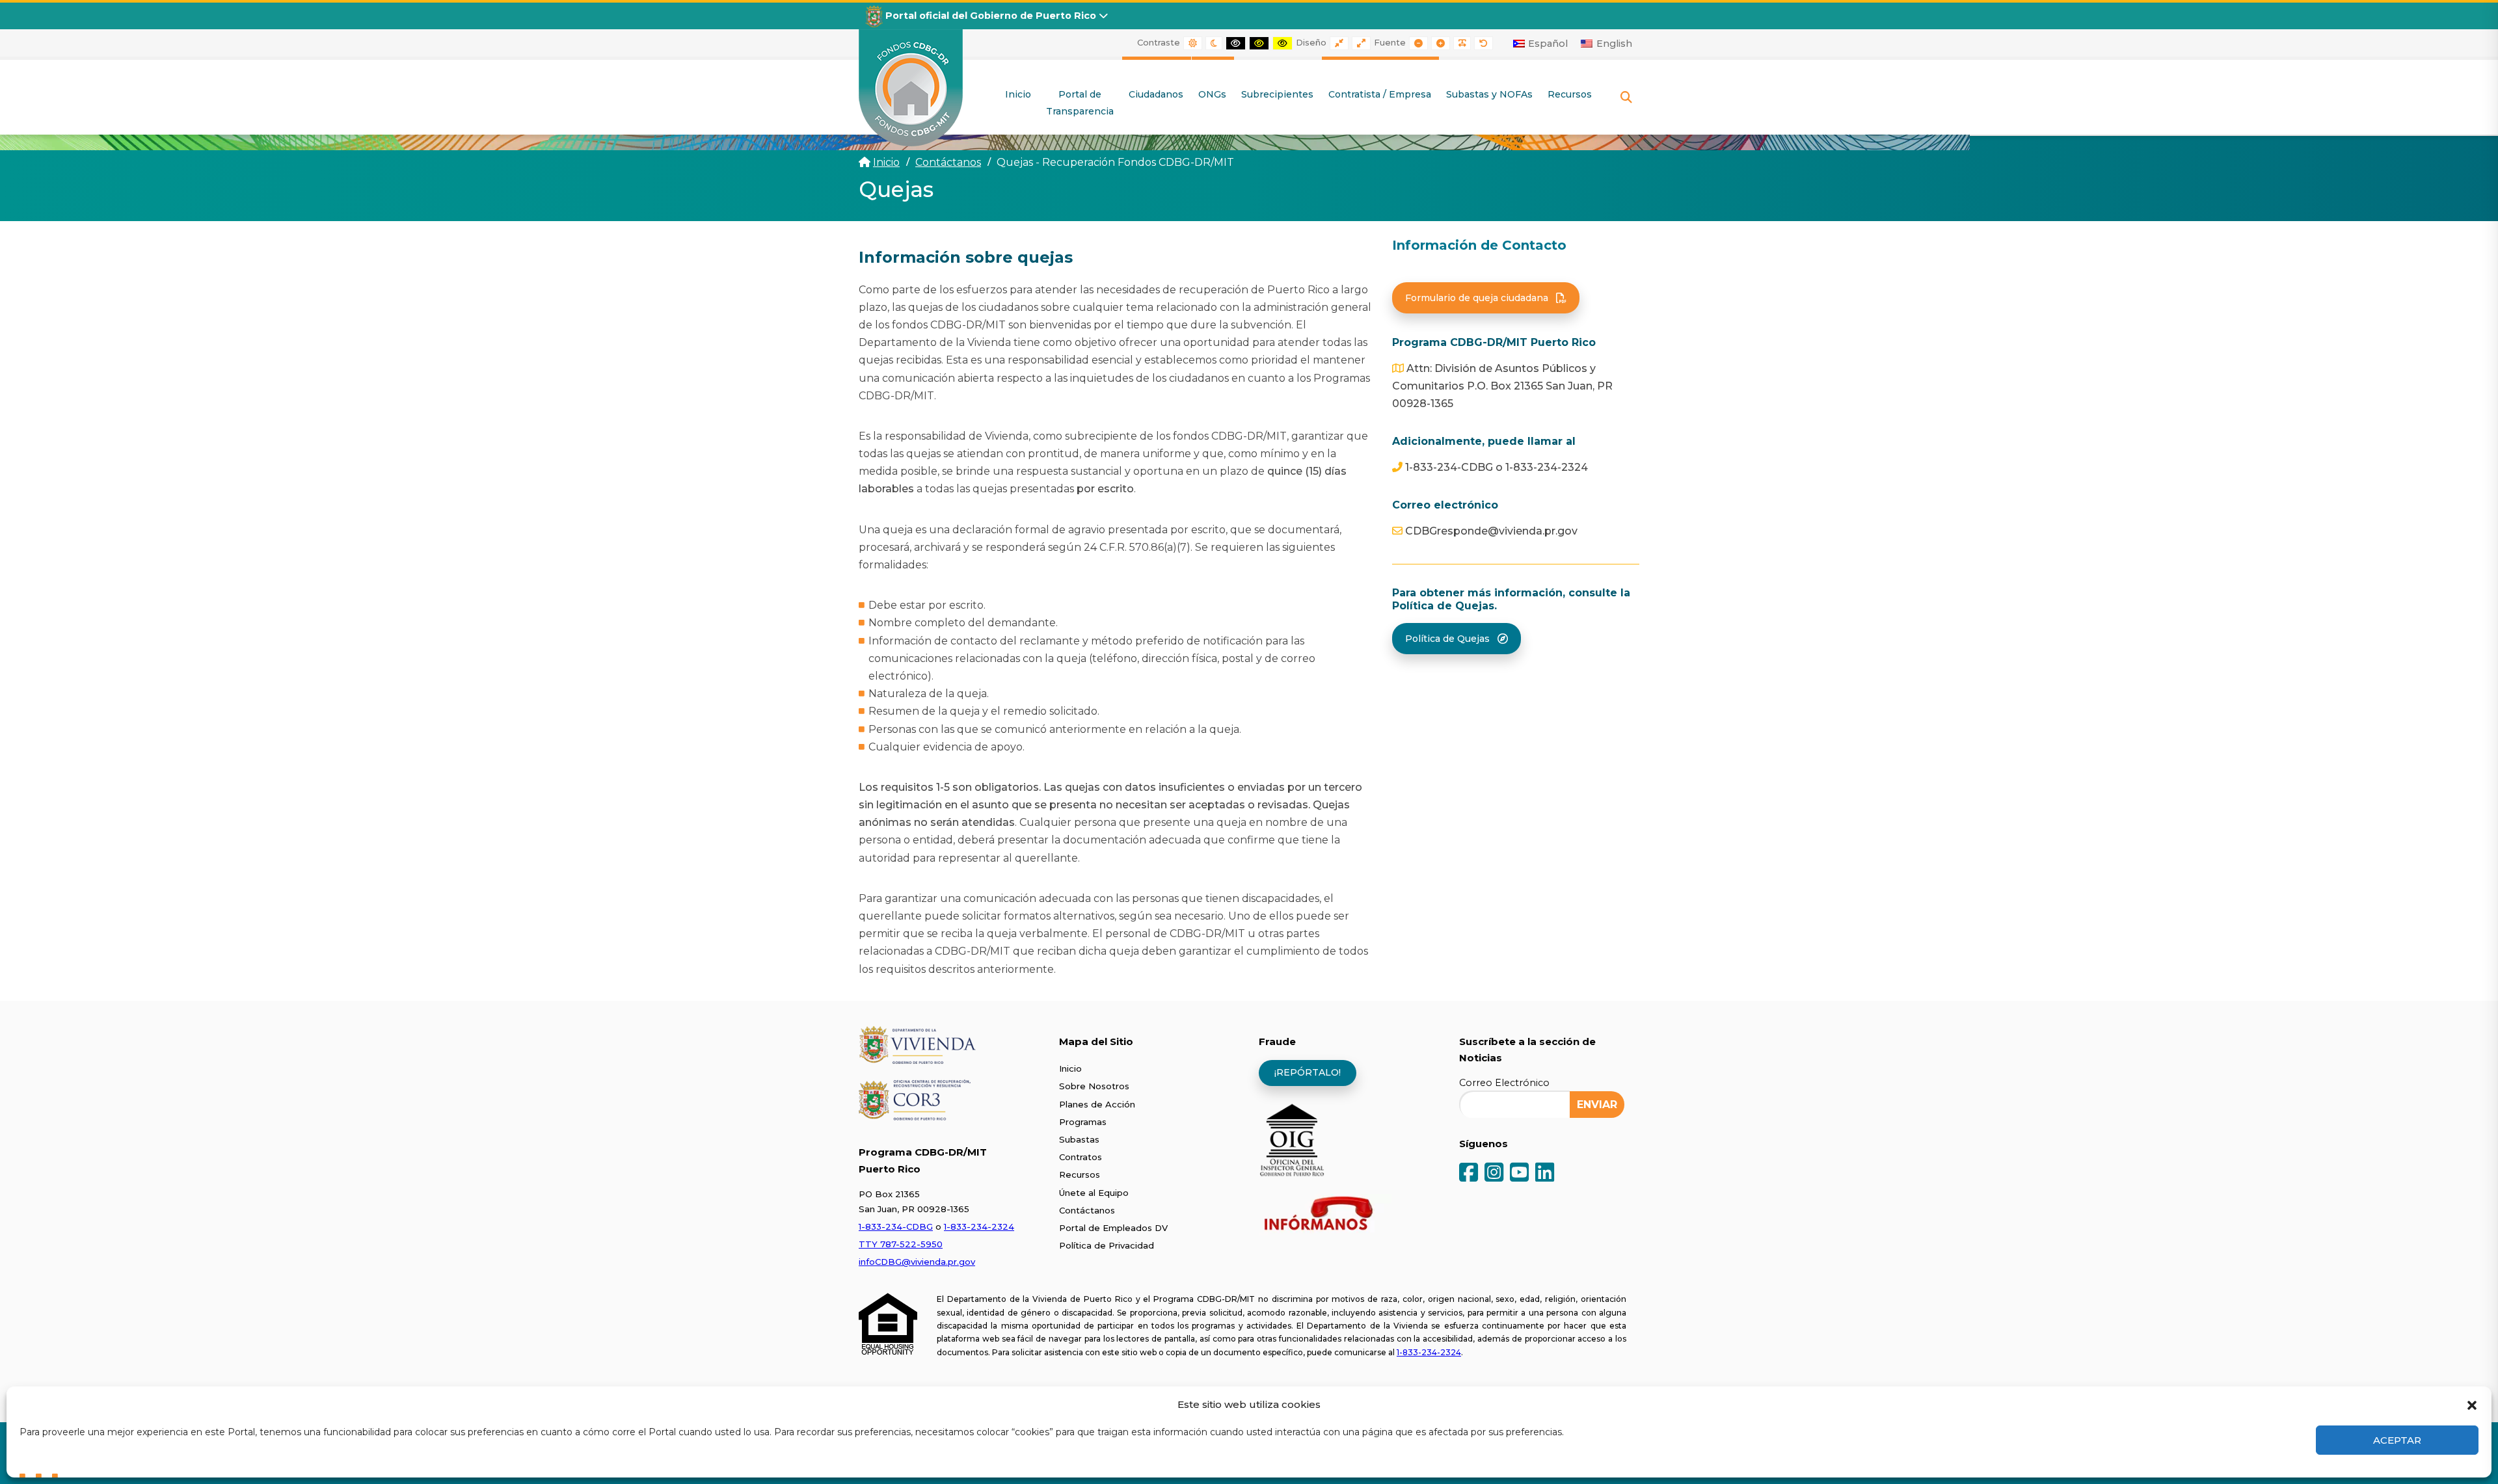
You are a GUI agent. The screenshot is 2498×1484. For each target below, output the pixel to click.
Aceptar (2397, 1440)
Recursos (1080, 1174)
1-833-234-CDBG (896, 1226)
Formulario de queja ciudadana (1477, 298)
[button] (2472, 1404)
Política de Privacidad (1107, 1245)
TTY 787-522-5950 (901, 1244)
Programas (1083, 1122)
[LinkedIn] (1545, 1173)
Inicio (886, 162)
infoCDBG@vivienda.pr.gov (917, 1262)
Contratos (1081, 1157)
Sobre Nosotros (1094, 1086)
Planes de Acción (1097, 1104)
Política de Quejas (1447, 639)
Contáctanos (1087, 1210)
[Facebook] (1469, 1173)
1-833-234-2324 (979, 1226)
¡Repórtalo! (1308, 1072)
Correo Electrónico (1504, 1083)
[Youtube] (1519, 1173)
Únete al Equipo (1094, 1193)
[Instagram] (1494, 1173)
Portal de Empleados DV (1113, 1228)
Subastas (1079, 1139)
